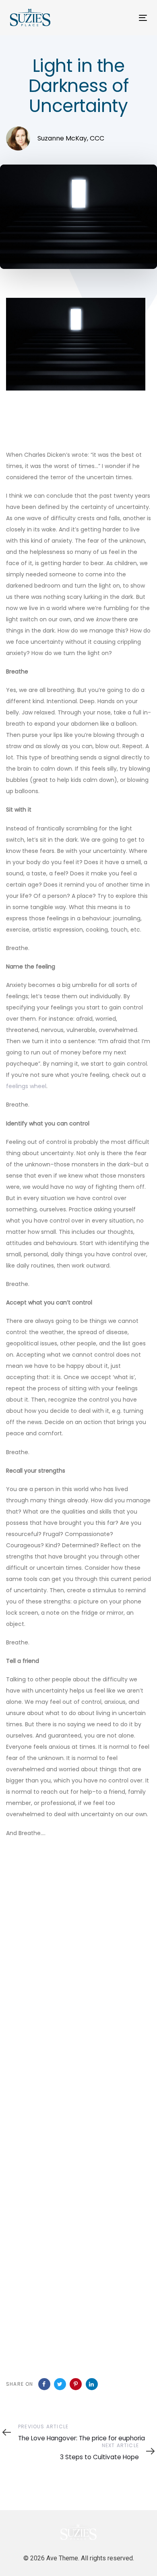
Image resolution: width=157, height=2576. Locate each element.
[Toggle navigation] (124, 18)
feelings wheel (26, 1086)
